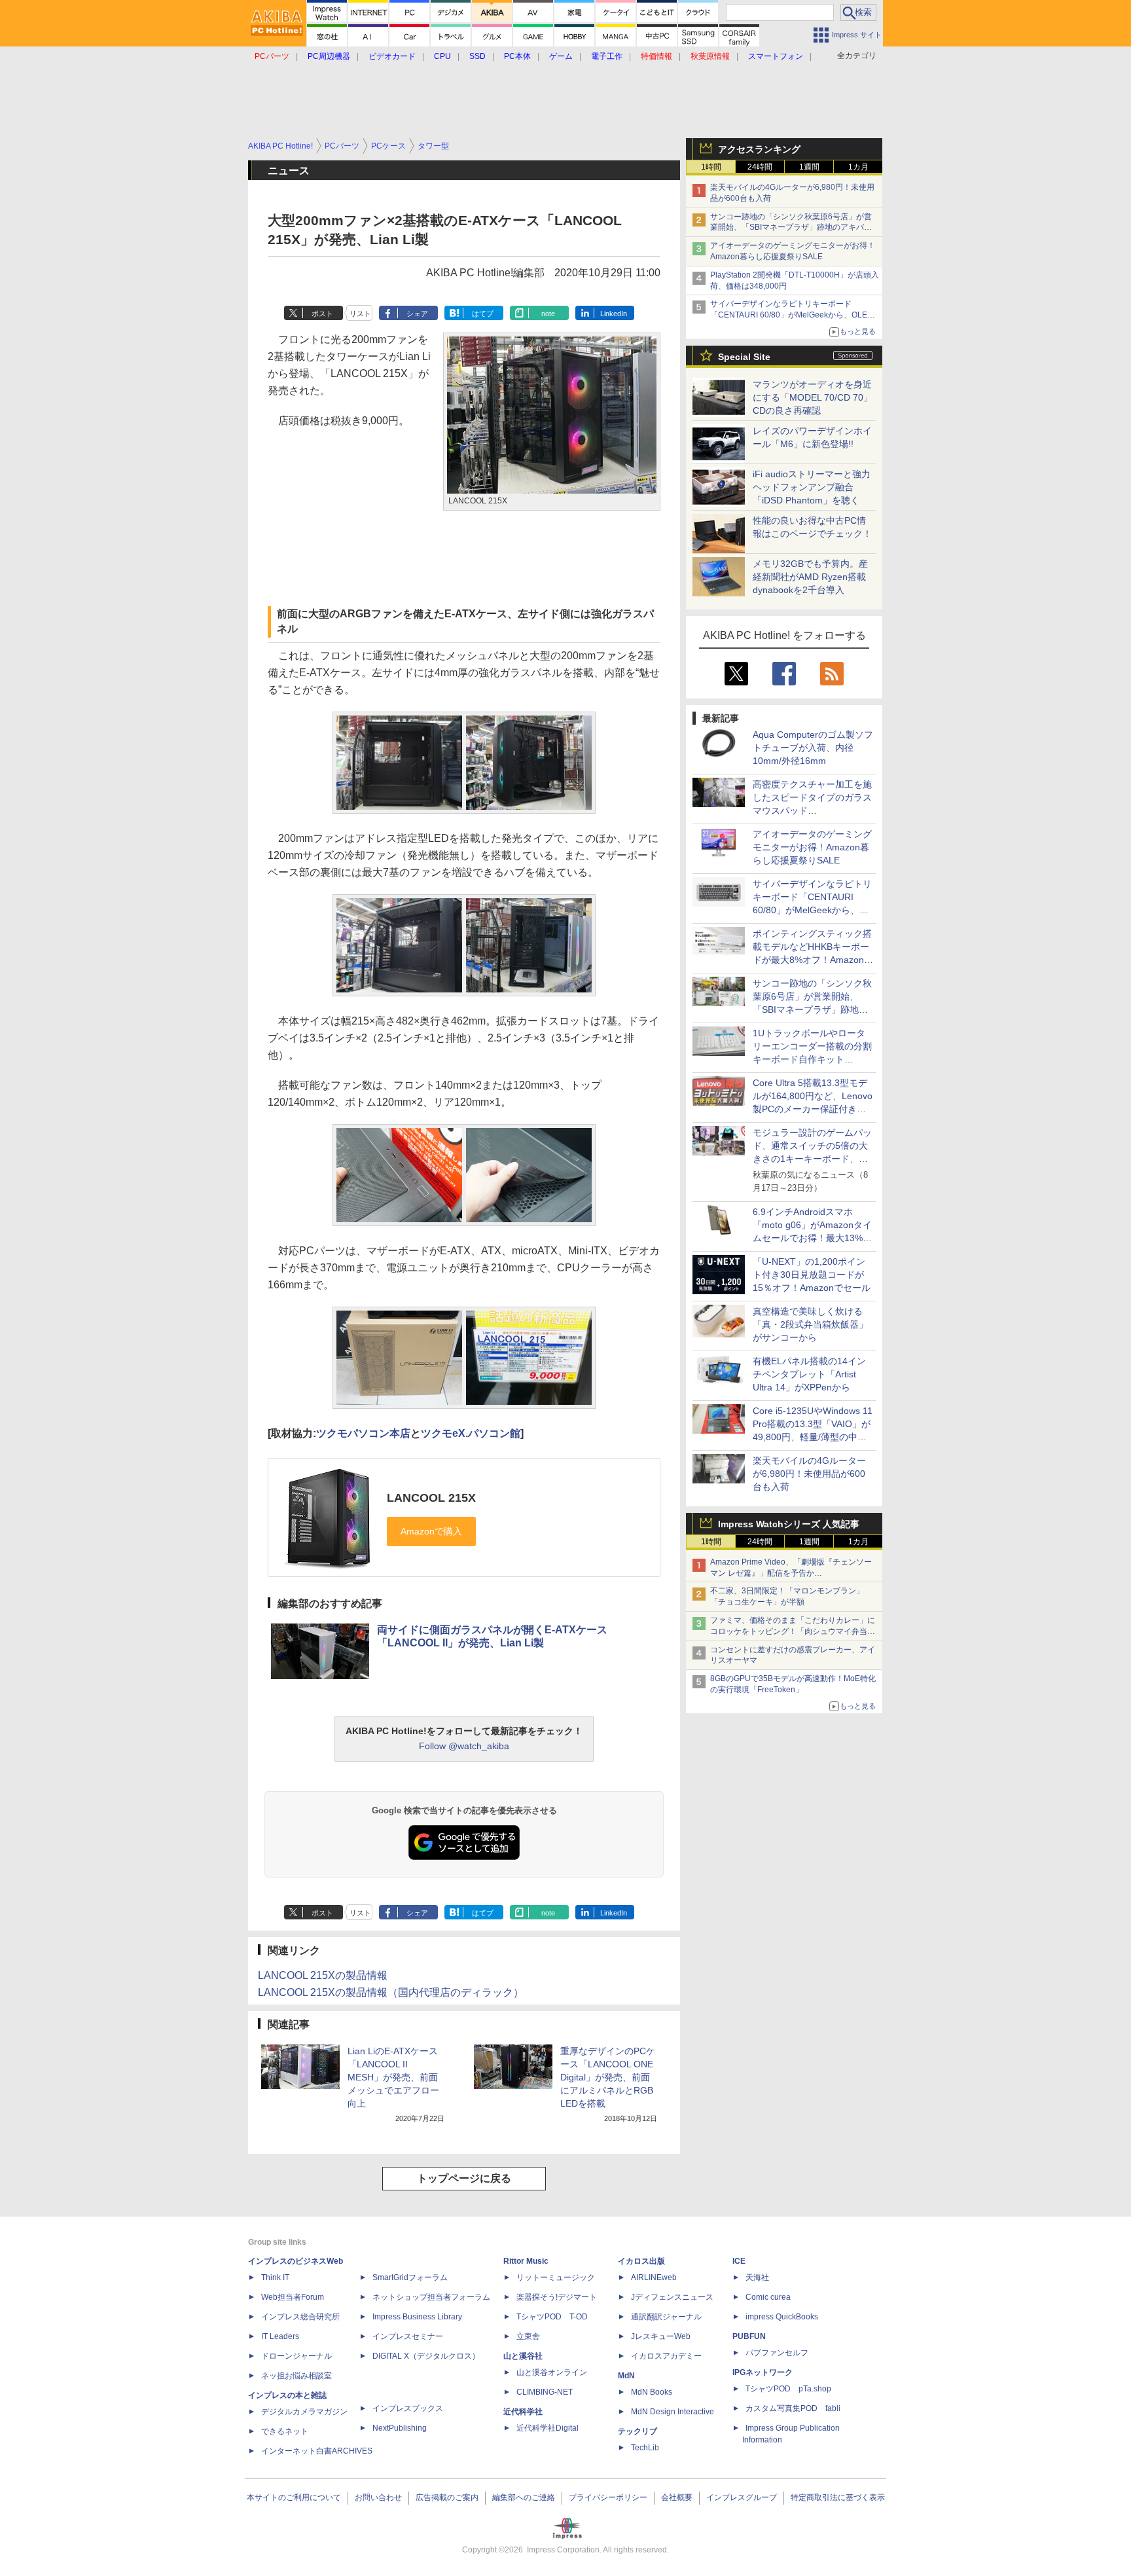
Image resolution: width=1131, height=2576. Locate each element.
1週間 (809, 167)
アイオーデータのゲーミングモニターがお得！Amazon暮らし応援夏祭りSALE (812, 847)
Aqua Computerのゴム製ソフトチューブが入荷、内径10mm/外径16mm (813, 748)
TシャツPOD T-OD (552, 2317)
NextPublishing (400, 2428)
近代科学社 (523, 2412)
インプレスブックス (408, 2408)
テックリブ (637, 2431)
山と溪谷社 (523, 2356)
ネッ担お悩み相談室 (296, 2376)
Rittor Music (526, 2261)
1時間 (711, 167)
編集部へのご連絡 (524, 2497)
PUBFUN (749, 2336)
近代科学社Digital (548, 2428)
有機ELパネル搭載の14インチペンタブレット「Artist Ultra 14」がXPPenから (809, 1374)
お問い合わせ (378, 2497)
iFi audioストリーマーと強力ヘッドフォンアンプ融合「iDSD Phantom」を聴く (812, 487)
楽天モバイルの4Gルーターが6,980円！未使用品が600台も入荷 (809, 1474)
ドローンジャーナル (296, 2356)
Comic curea (768, 2297)
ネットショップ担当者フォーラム (431, 2297)
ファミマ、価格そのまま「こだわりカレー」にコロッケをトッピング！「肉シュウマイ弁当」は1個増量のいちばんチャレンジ (793, 1631)
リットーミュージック (556, 2277)
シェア (417, 314)
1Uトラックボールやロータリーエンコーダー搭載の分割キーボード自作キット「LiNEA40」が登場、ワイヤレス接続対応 (812, 1059)
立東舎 (528, 2336)
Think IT (275, 2277)
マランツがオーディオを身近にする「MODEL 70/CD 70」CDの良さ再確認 (813, 397)
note (548, 314)
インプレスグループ (742, 2497)
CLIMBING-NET (545, 2392)
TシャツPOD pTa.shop (788, 2389)
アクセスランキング (759, 149)
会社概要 (677, 2497)
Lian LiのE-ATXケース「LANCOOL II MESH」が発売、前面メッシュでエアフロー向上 (393, 2077)
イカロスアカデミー (666, 2356)
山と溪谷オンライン (552, 2372)
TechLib (645, 2448)
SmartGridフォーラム (410, 2277)
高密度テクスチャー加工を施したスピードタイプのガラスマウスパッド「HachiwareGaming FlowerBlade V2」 (812, 810)
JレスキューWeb (661, 2336)
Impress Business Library (417, 2317)
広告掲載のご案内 (447, 2497)
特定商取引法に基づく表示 (838, 2497)
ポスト (322, 314)
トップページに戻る (464, 2178)
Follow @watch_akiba (464, 1746)
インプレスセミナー (408, 2336)
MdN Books (652, 2392)
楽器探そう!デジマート (557, 2297)
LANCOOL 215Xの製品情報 (323, 1975)
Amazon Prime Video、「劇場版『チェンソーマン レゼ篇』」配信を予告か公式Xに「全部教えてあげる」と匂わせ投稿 (791, 1573)
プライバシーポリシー (608, 2497)
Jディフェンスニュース (672, 2297)
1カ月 (858, 167)
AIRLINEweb (654, 2277)
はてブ (483, 314)
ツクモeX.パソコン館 (471, 1433)
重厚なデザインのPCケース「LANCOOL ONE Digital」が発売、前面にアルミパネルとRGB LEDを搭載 (608, 2077)
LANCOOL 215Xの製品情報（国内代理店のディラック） (391, 1992)
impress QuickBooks (782, 2317)
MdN (626, 2376)
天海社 (757, 2277)
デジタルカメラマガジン (304, 2412)
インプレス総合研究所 (300, 2317)
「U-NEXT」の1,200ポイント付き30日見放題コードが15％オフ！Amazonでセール (812, 1275)
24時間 (760, 167)
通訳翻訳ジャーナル (666, 2317)
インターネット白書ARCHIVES (317, 2451)
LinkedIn (614, 314)
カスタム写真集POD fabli (793, 2408)
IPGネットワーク (763, 2372)
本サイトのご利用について (294, 2497)
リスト (360, 314)
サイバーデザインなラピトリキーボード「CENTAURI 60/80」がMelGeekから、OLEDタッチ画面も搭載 (792, 315)
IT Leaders (280, 2336)
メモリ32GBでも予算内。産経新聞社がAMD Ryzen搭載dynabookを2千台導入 (810, 577)
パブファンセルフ (777, 2353)
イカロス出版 (641, 2261)
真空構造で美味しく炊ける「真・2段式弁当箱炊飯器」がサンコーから (810, 1324)
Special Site (744, 357)
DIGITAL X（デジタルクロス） (426, 2356)
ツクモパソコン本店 (363, 1433)
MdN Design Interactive (673, 2412)
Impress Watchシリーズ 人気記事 (789, 1524)
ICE (739, 2261)
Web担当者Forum (293, 2297)
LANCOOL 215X (431, 1498)
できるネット (285, 2431)
